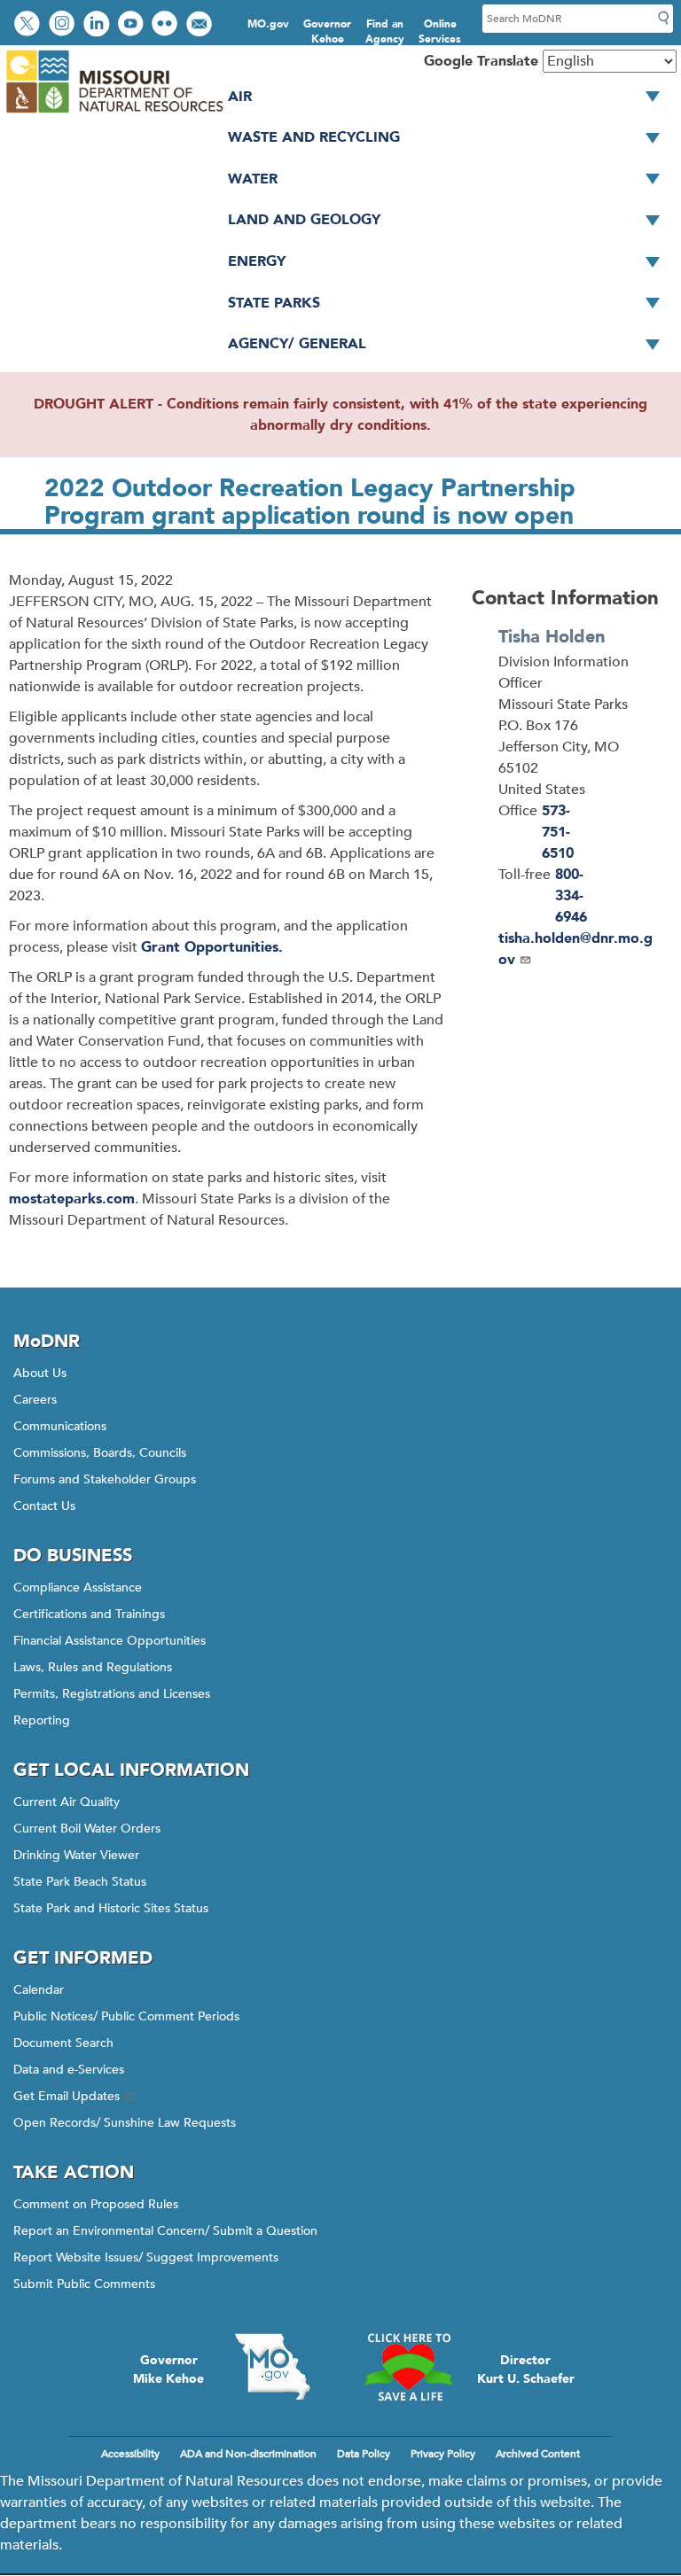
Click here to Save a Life (409, 2367)
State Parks (274, 303)
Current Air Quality (67, 1802)
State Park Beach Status (80, 1882)
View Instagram (64, 25)
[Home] (114, 113)
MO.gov (268, 24)
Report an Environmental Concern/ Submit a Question (165, 2231)
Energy (257, 261)
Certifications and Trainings (89, 1614)
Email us (201, 25)
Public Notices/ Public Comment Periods (126, 2016)
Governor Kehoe (327, 31)
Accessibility (130, 2454)
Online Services (440, 31)
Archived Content (538, 2454)
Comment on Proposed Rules (96, 2204)
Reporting (42, 1720)
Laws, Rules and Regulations (93, 1667)
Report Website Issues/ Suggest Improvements (146, 2257)
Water (253, 179)
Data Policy (364, 2454)
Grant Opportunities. (212, 947)
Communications (60, 1426)
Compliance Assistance (78, 1588)
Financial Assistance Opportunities (110, 1641)
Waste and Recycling (314, 137)
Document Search (63, 2043)
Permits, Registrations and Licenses (112, 1694)
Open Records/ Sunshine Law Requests (125, 2123)
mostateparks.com (72, 1199)
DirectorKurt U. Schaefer (526, 2370)
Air (240, 97)
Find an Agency (385, 31)
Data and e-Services (69, 2070)
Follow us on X (29, 25)
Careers (35, 1400)
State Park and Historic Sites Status (111, 1908)
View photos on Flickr (167, 25)
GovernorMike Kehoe (168, 2370)
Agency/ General (297, 344)
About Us (40, 1373)
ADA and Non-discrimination (248, 2454)
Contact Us (44, 1506)
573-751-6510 (558, 832)
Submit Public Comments (84, 2284)
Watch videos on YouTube (133, 25)
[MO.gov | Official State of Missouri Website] (272, 2367)
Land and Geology (304, 220)
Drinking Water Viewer (76, 1855)
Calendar (39, 1990)
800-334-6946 (571, 896)
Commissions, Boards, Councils (100, 1453)
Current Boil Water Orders (87, 1829)
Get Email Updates (67, 2096)
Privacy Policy (443, 2454)
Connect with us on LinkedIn (98, 25)
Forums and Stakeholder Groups (105, 1479)
